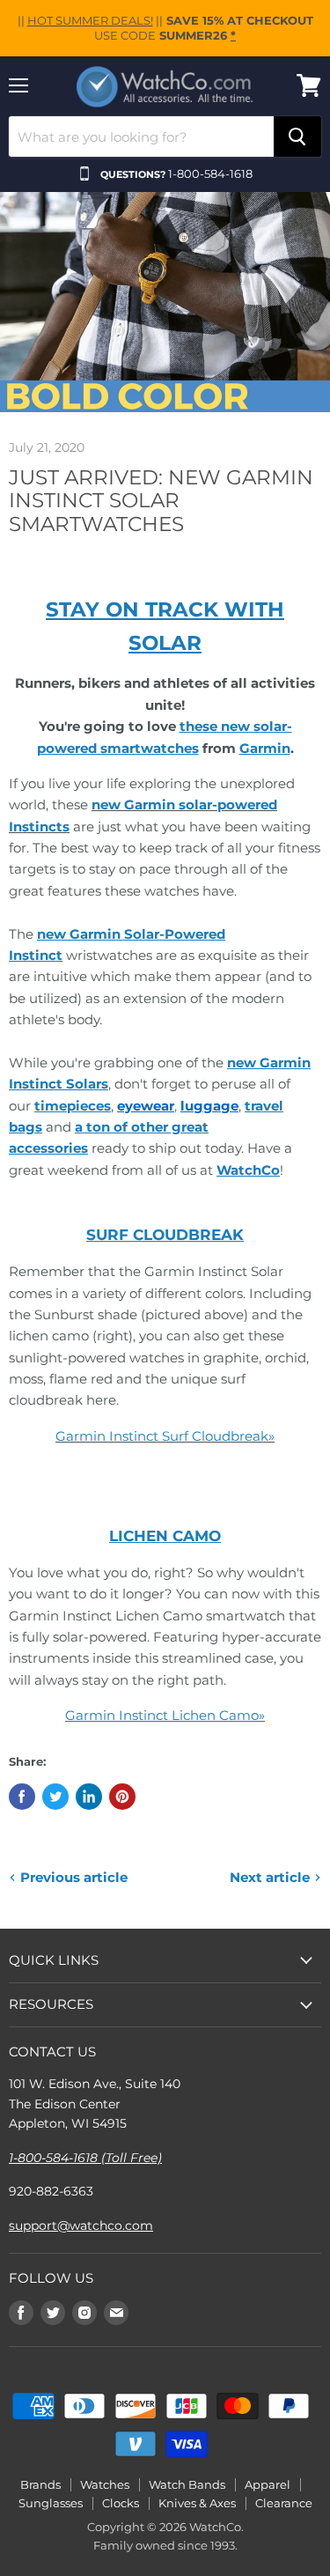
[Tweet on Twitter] (55, 1797)
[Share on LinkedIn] (89, 1797)
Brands (40, 2484)
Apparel (268, 2484)
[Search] (297, 137)
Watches (105, 2484)
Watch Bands (187, 2484)
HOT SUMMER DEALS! (90, 20)
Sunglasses (51, 2503)
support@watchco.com (81, 2225)
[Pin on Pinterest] (122, 1797)
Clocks (121, 2503)
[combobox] (141, 137)
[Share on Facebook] (22, 1797)
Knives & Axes (197, 2503)
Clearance (284, 2503)
